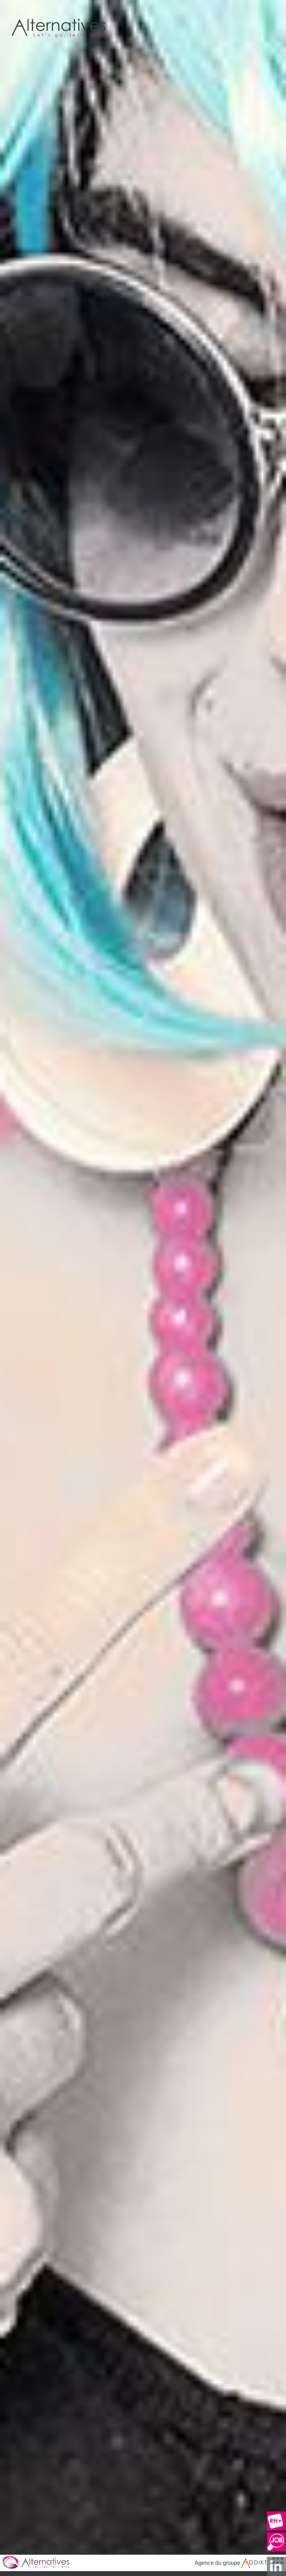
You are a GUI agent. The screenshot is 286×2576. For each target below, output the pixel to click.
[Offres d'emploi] (276, 2542)
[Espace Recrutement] (276, 2521)
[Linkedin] (276, 2566)
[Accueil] (143, 2563)
